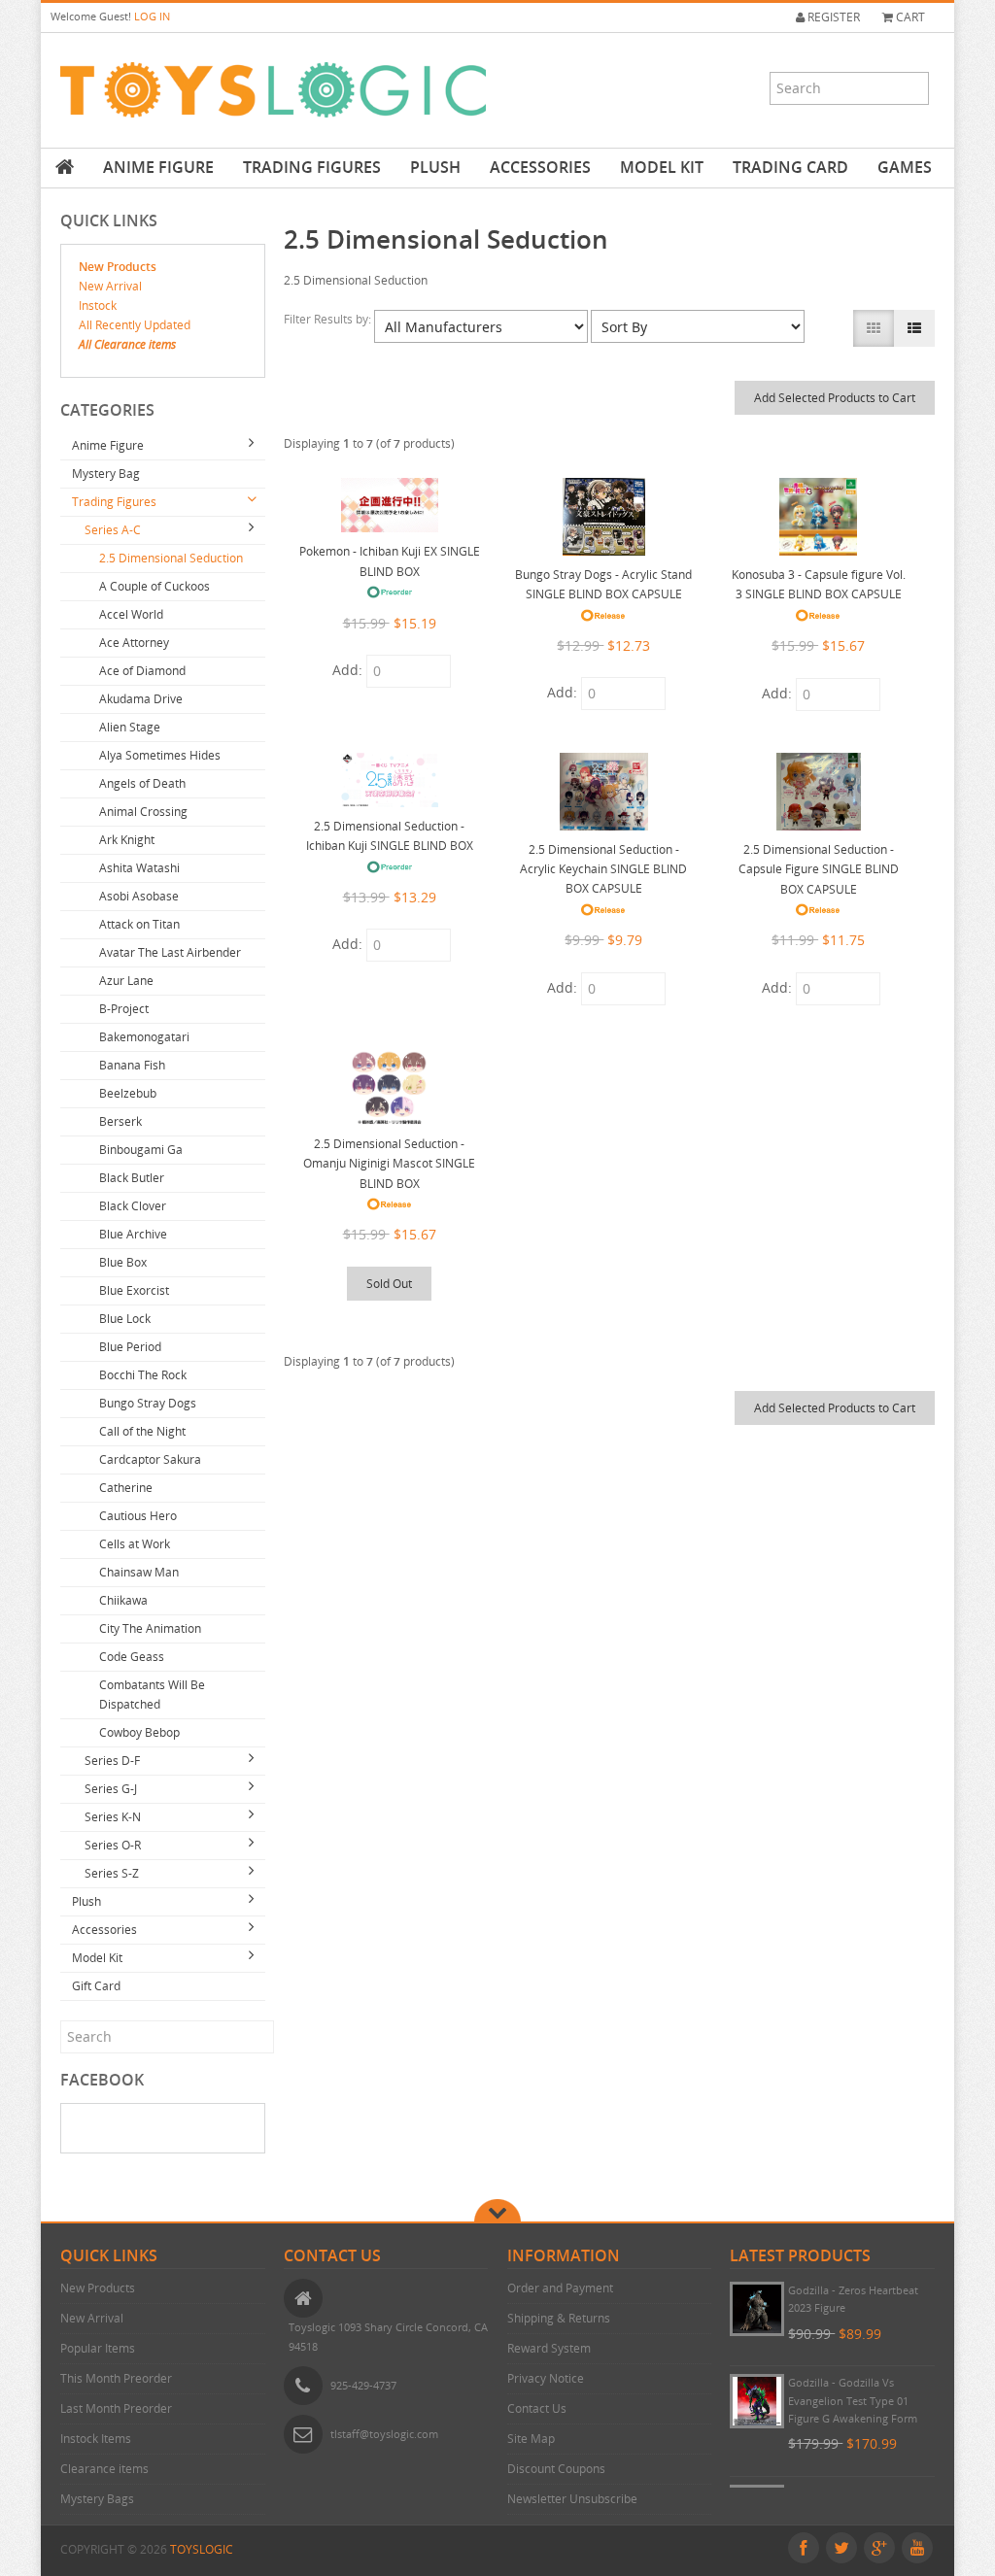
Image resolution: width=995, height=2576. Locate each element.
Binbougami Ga (141, 1150)
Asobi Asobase (139, 896)
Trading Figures (312, 167)
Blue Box (123, 1262)
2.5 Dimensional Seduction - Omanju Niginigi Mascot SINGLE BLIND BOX (389, 1164)
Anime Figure (158, 167)
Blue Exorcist (134, 1290)
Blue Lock (125, 1319)
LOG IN (152, 16)
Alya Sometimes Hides (160, 755)
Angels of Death (142, 783)
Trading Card (790, 167)
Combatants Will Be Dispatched (152, 1695)
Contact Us (537, 2408)
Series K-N (113, 1817)
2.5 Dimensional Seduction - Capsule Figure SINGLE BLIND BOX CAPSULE (819, 869)
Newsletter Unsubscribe (572, 2499)
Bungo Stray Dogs (148, 1403)
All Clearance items (127, 344)
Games (905, 167)
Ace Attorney (134, 643)
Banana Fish (132, 1065)
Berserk (120, 1121)
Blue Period (130, 1347)
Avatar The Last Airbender (170, 952)
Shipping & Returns (559, 2318)
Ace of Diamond (142, 671)
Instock (98, 305)
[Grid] (874, 328)
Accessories (540, 167)
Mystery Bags (97, 2499)
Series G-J (111, 1789)
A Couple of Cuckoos (154, 586)
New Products (118, 267)
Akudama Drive (141, 699)
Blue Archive (133, 1234)
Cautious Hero (138, 1516)
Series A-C (113, 530)
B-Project (124, 1009)
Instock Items (96, 2439)
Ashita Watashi (139, 868)
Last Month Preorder (116, 2408)
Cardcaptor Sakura (150, 1459)
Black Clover (133, 1206)
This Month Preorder (116, 2378)
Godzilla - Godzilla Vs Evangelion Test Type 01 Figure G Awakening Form (853, 2400)
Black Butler (132, 1178)
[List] (914, 328)
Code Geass (132, 1657)
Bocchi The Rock (143, 1375)
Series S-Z (112, 1873)
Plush (435, 167)
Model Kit (662, 167)
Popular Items (98, 2348)
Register (832, 17)
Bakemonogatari (144, 1037)
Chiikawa (123, 1600)
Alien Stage (130, 727)
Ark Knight (127, 840)
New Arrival (110, 286)
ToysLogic (202, 2549)
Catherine (126, 1488)
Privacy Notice (546, 2378)
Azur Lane (126, 981)
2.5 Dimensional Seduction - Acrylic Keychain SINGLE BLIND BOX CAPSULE (603, 869)
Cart (909, 17)
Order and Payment (560, 2288)
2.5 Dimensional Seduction (171, 558)
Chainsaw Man (139, 1572)
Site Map (531, 2439)
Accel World (131, 614)
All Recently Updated (135, 325)
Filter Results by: (329, 319)
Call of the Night (142, 1431)
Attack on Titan (139, 924)
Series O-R (113, 1845)
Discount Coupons (556, 2469)
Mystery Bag (106, 474)
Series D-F (112, 1761)
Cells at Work (135, 1544)
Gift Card (96, 1986)
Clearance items (104, 2469)
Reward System (549, 2348)
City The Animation (150, 1628)
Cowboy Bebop (139, 1732)
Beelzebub (128, 1093)
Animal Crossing (143, 812)
